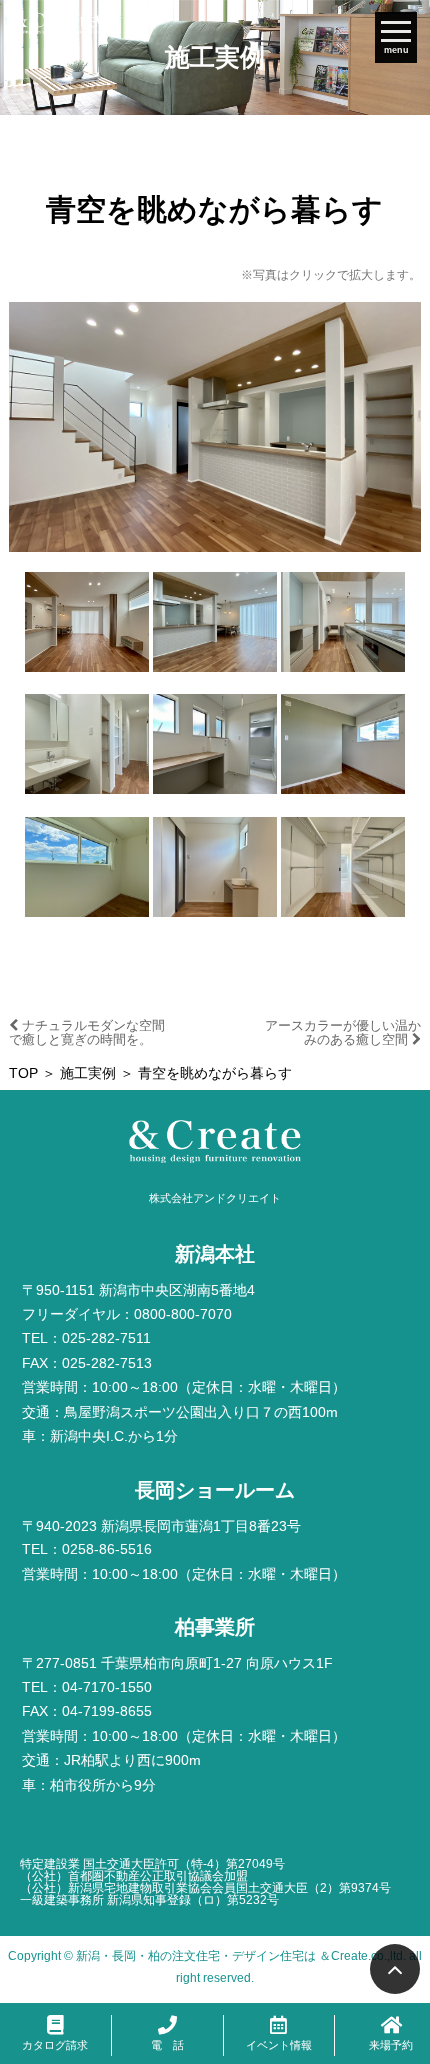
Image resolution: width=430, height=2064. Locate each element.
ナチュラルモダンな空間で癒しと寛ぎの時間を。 (87, 1032)
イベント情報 (279, 2045)
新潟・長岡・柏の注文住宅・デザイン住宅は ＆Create (222, 1956)
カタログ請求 (55, 2045)
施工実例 (88, 1073)
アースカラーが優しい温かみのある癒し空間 (343, 1032)
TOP (23, 1073)
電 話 (167, 2045)
